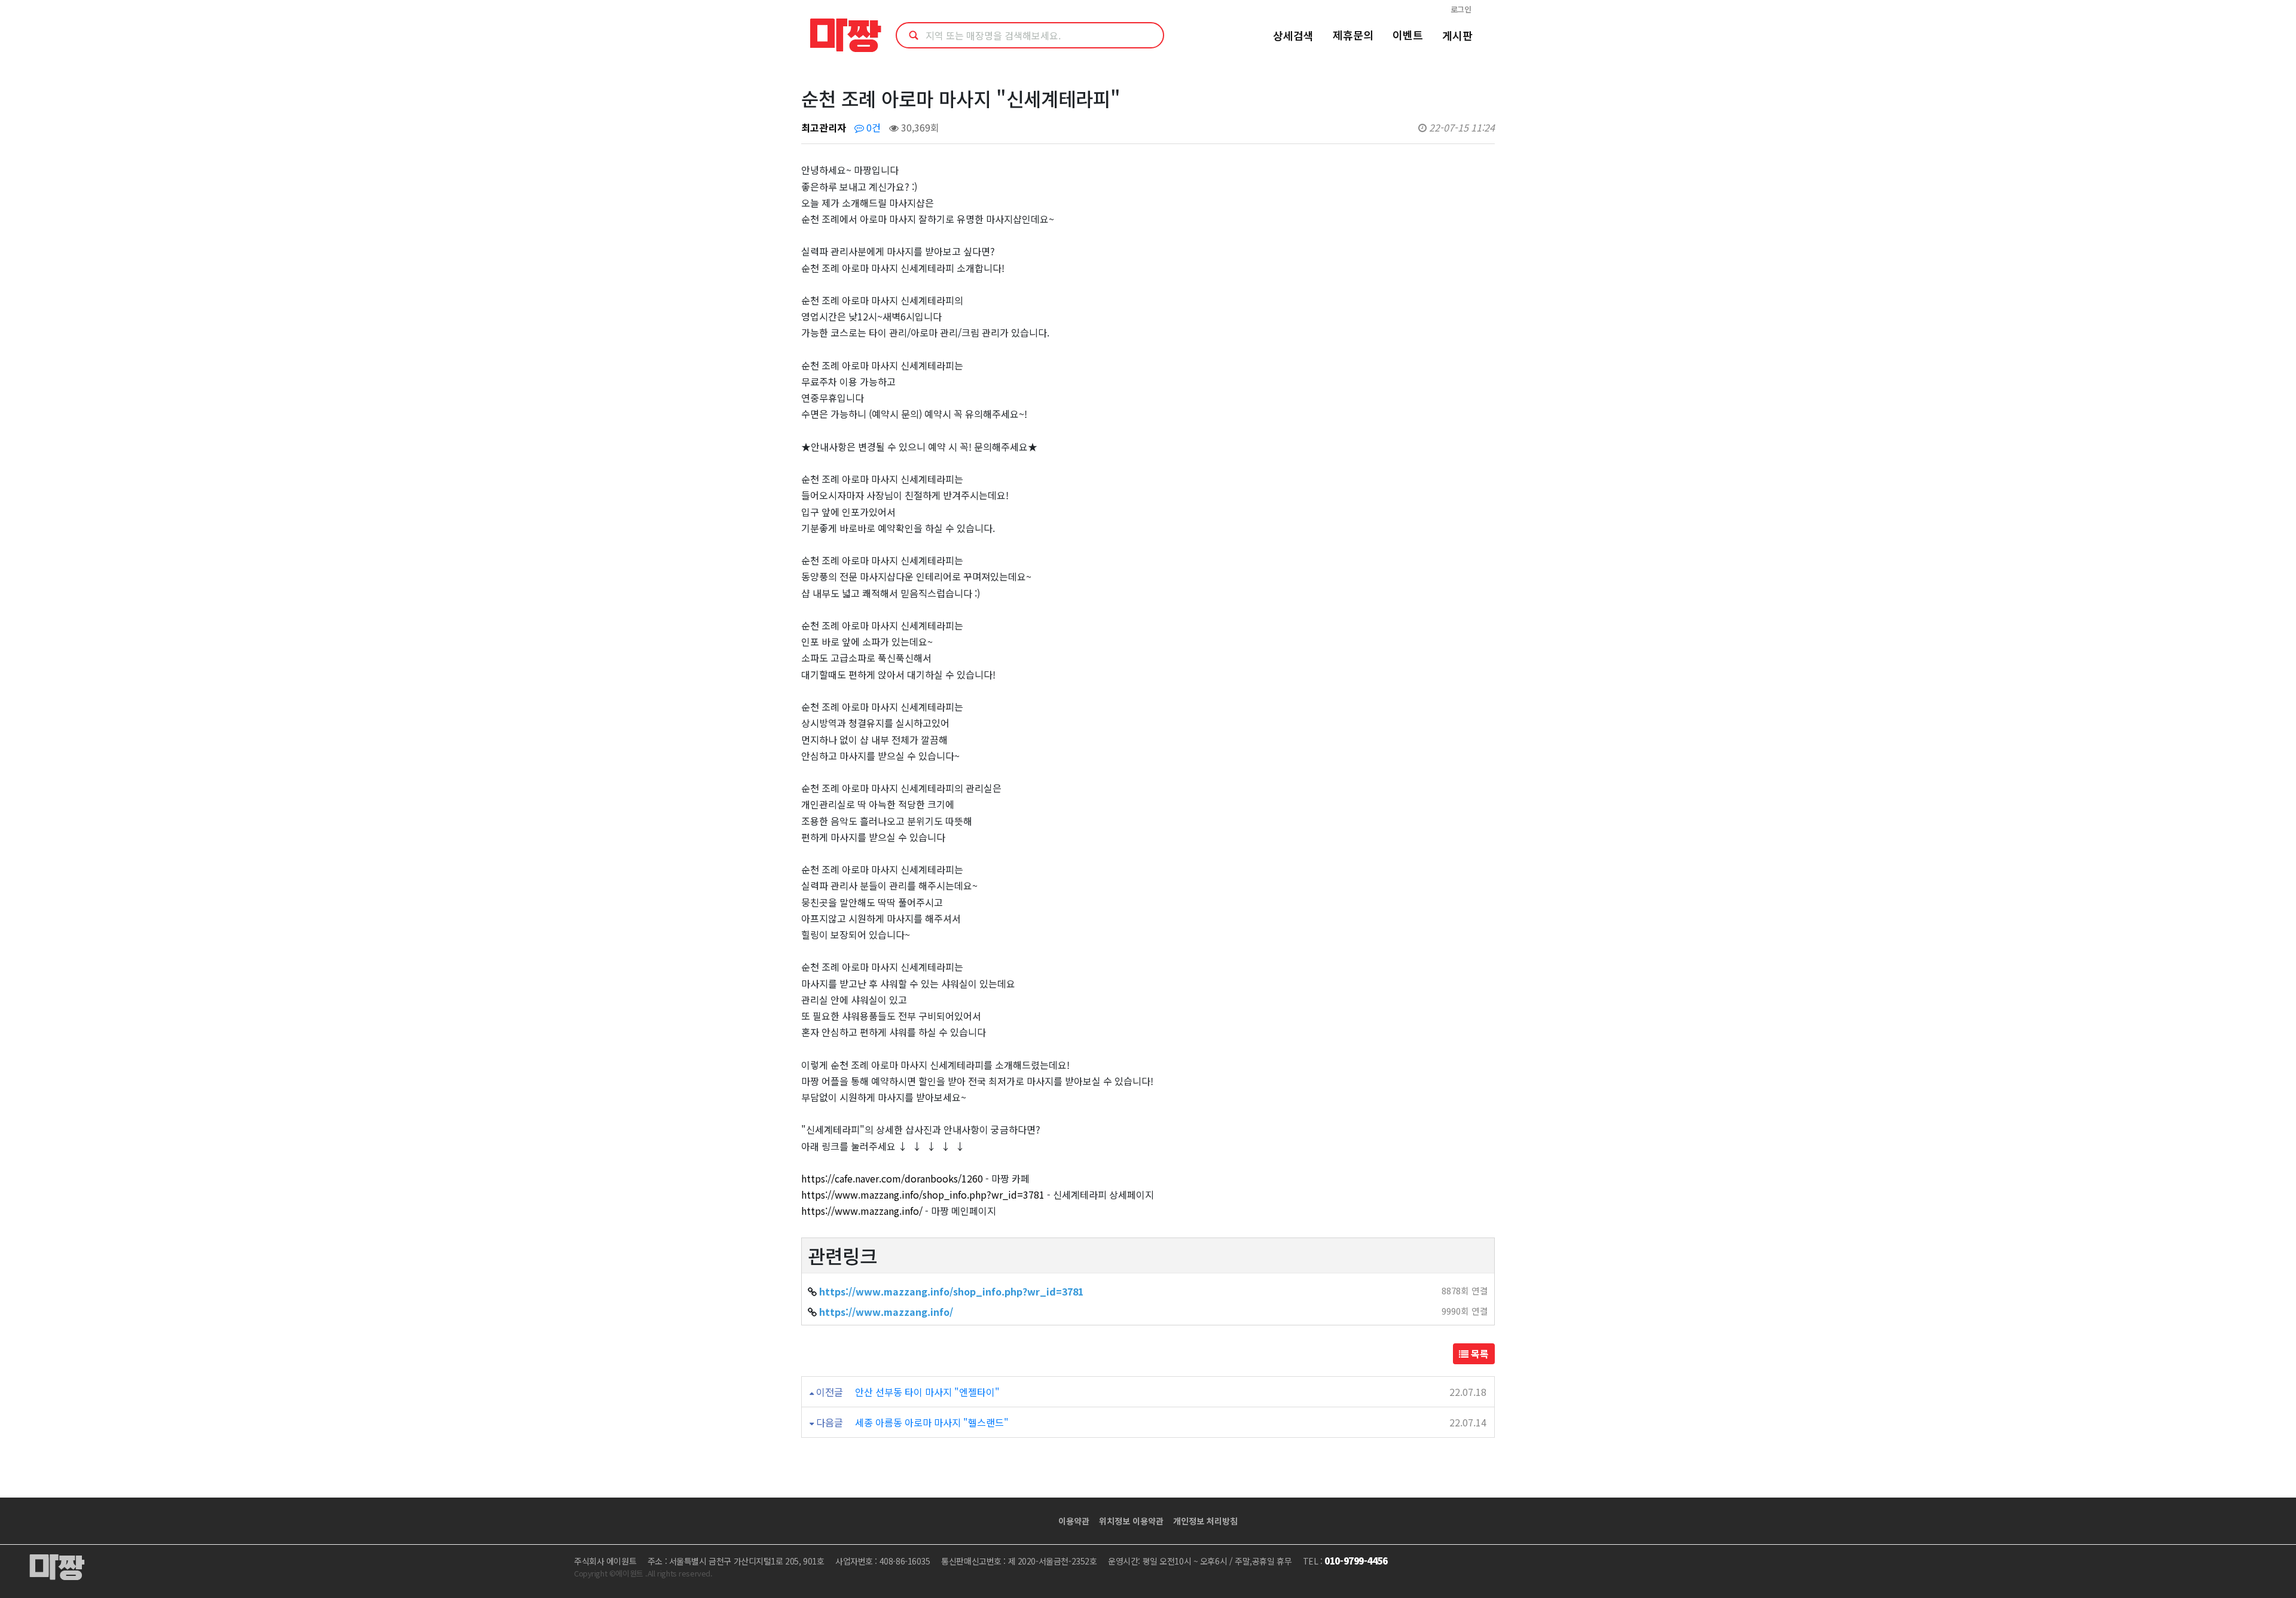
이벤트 (1408, 35)
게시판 (1457, 35)
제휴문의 (1353, 35)
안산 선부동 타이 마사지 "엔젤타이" (927, 1392)
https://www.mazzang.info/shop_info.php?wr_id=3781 (923, 1194)
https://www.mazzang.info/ (862, 1211)
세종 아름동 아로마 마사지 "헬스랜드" (932, 1422)
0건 (872, 127)
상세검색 (1293, 35)
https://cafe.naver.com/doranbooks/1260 (892, 1178)
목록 (1479, 1353)
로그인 (1461, 9)
